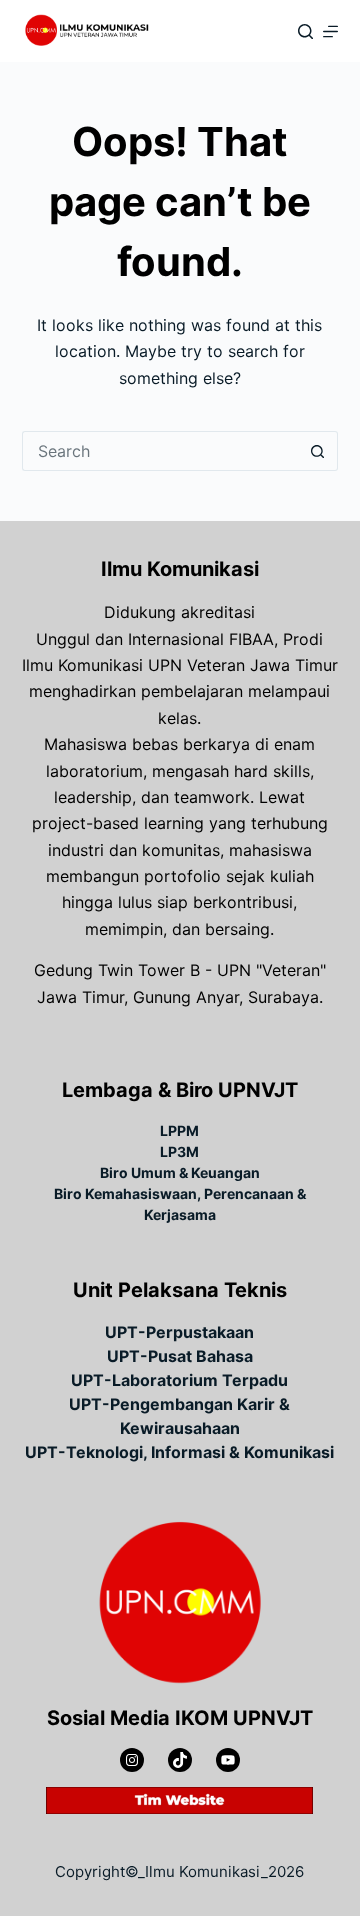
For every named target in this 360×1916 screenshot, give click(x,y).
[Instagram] (132, 1760)
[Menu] (330, 31)
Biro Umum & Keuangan (180, 1172)
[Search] (305, 31)
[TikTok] (180, 1760)
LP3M (179, 1151)
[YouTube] (228, 1760)
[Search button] (318, 451)
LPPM (179, 1130)
